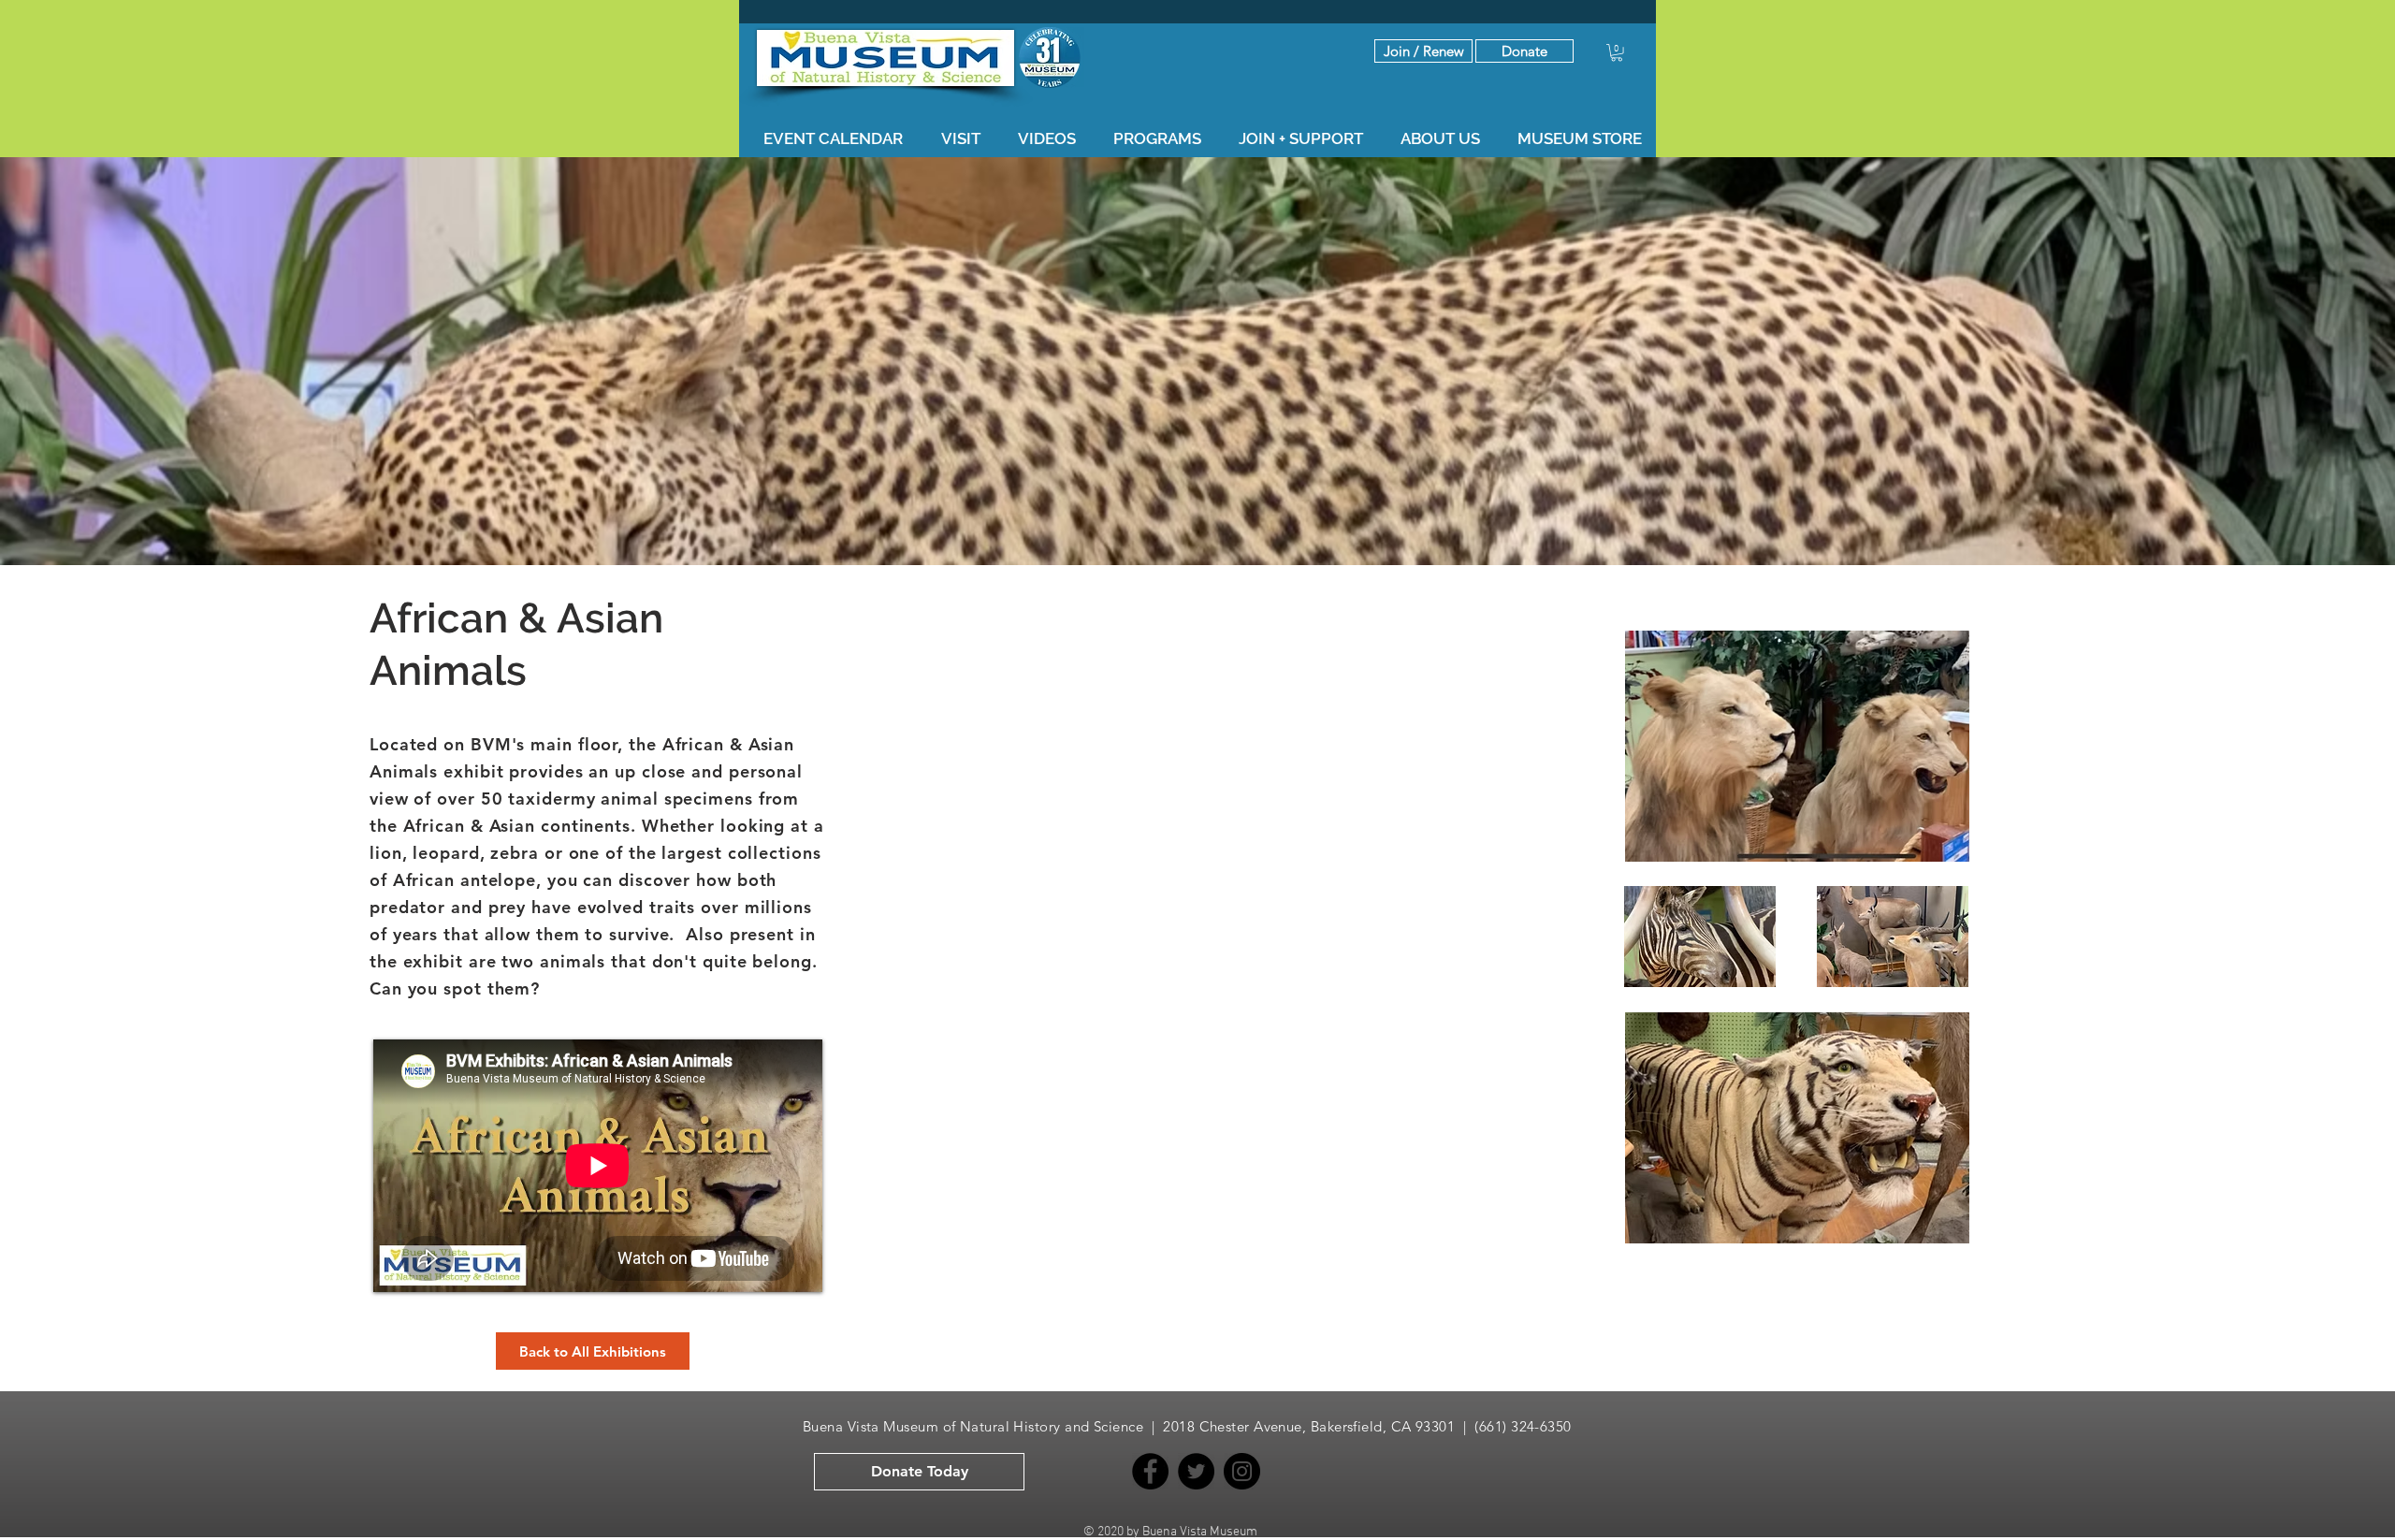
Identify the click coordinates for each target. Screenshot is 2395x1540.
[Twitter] (1196, 1471)
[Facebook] (1150, 1471)
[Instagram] (1242, 1471)
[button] (1524, 51)
